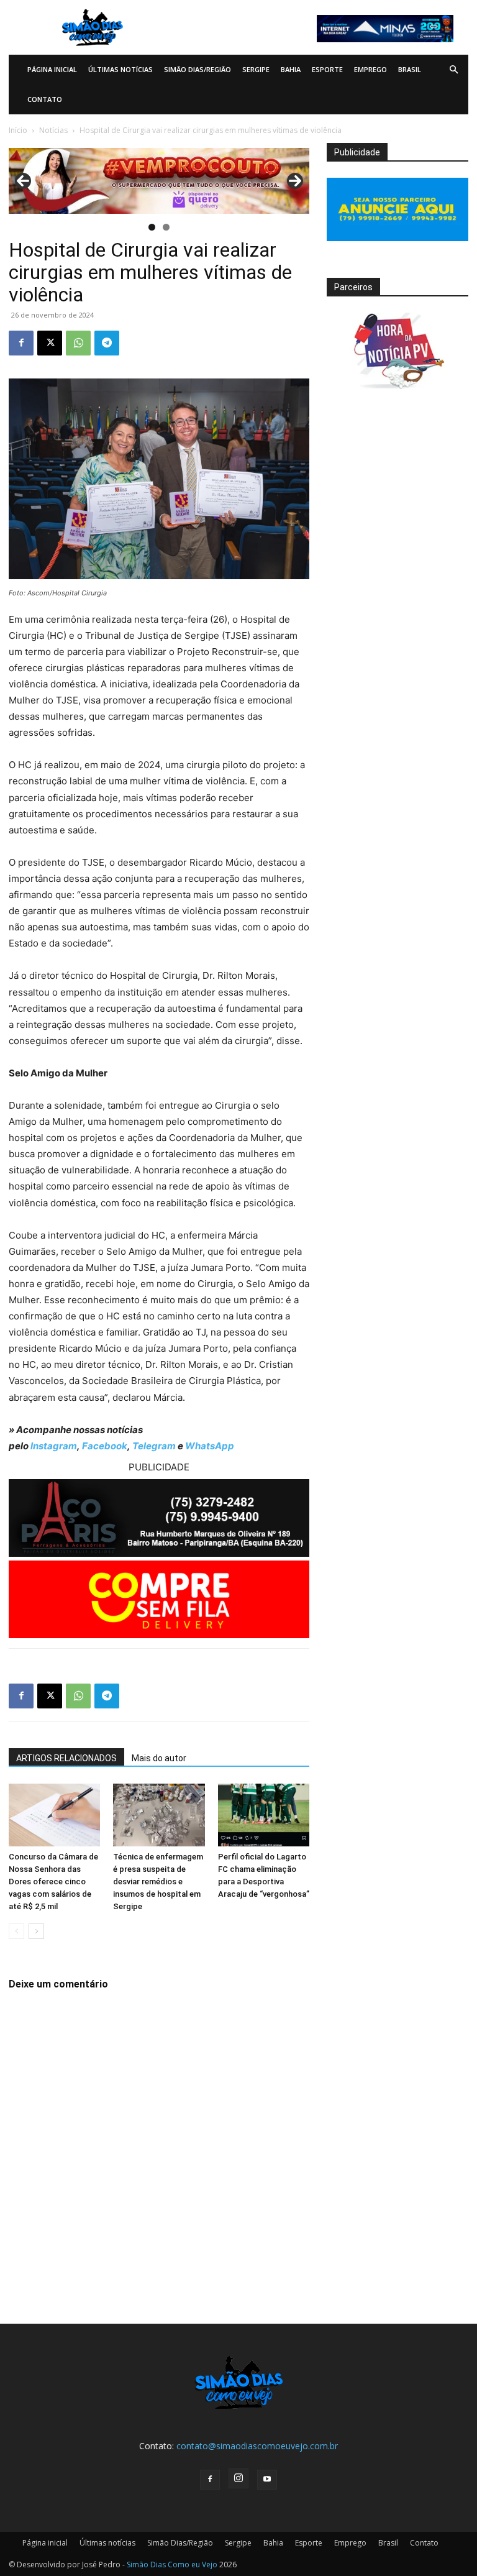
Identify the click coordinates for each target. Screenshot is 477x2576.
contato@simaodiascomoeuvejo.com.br (257, 2446)
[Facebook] (21, 343)
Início (18, 130)
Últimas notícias (120, 69)
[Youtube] (267, 2480)
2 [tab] (166, 227)
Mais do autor (159, 1758)
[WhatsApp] (78, 343)
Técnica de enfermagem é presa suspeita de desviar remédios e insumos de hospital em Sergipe (158, 1882)
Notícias (53, 130)
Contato (45, 99)
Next (295, 181)
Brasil (410, 69)
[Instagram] (238, 2478)
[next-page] (36, 1931)
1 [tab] (152, 227)
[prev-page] (16, 1931)
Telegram (154, 1446)
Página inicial (52, 69)
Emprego (370, 69)
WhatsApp (210, 1446)
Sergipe (256, 69)
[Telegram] (107, 343)
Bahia (291, 69)
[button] (453, 70)
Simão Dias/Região (198, 69)
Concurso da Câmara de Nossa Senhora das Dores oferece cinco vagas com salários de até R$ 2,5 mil (53, 1882)
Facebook (105, 1446)
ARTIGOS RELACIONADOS (66, 1758)
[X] (50, 343)
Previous (23, 181)
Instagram (54, 1446)
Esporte (327, 69)
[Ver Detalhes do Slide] (159, 181)
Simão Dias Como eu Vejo (172, 2565)
